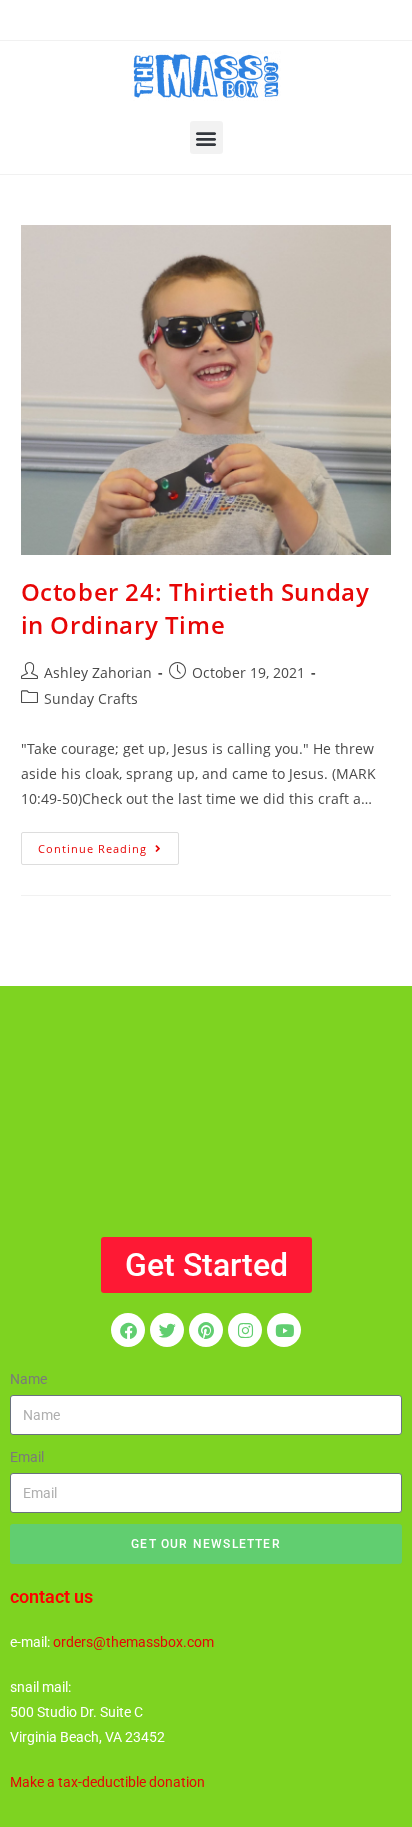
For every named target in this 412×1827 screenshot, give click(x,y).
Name (28, 1379)
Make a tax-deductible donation (107, 1782)
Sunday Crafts (91, 698)
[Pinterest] (206, 1330)
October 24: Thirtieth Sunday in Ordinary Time (195, 608)
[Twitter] (167, 1330)
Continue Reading (108, 844)
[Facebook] (128, 1330)
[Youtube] (284, 1330)
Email (27, 1457)
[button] (206, 137)
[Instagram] (245, 1330)
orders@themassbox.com (133, 1642)
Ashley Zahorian (98, 672)
